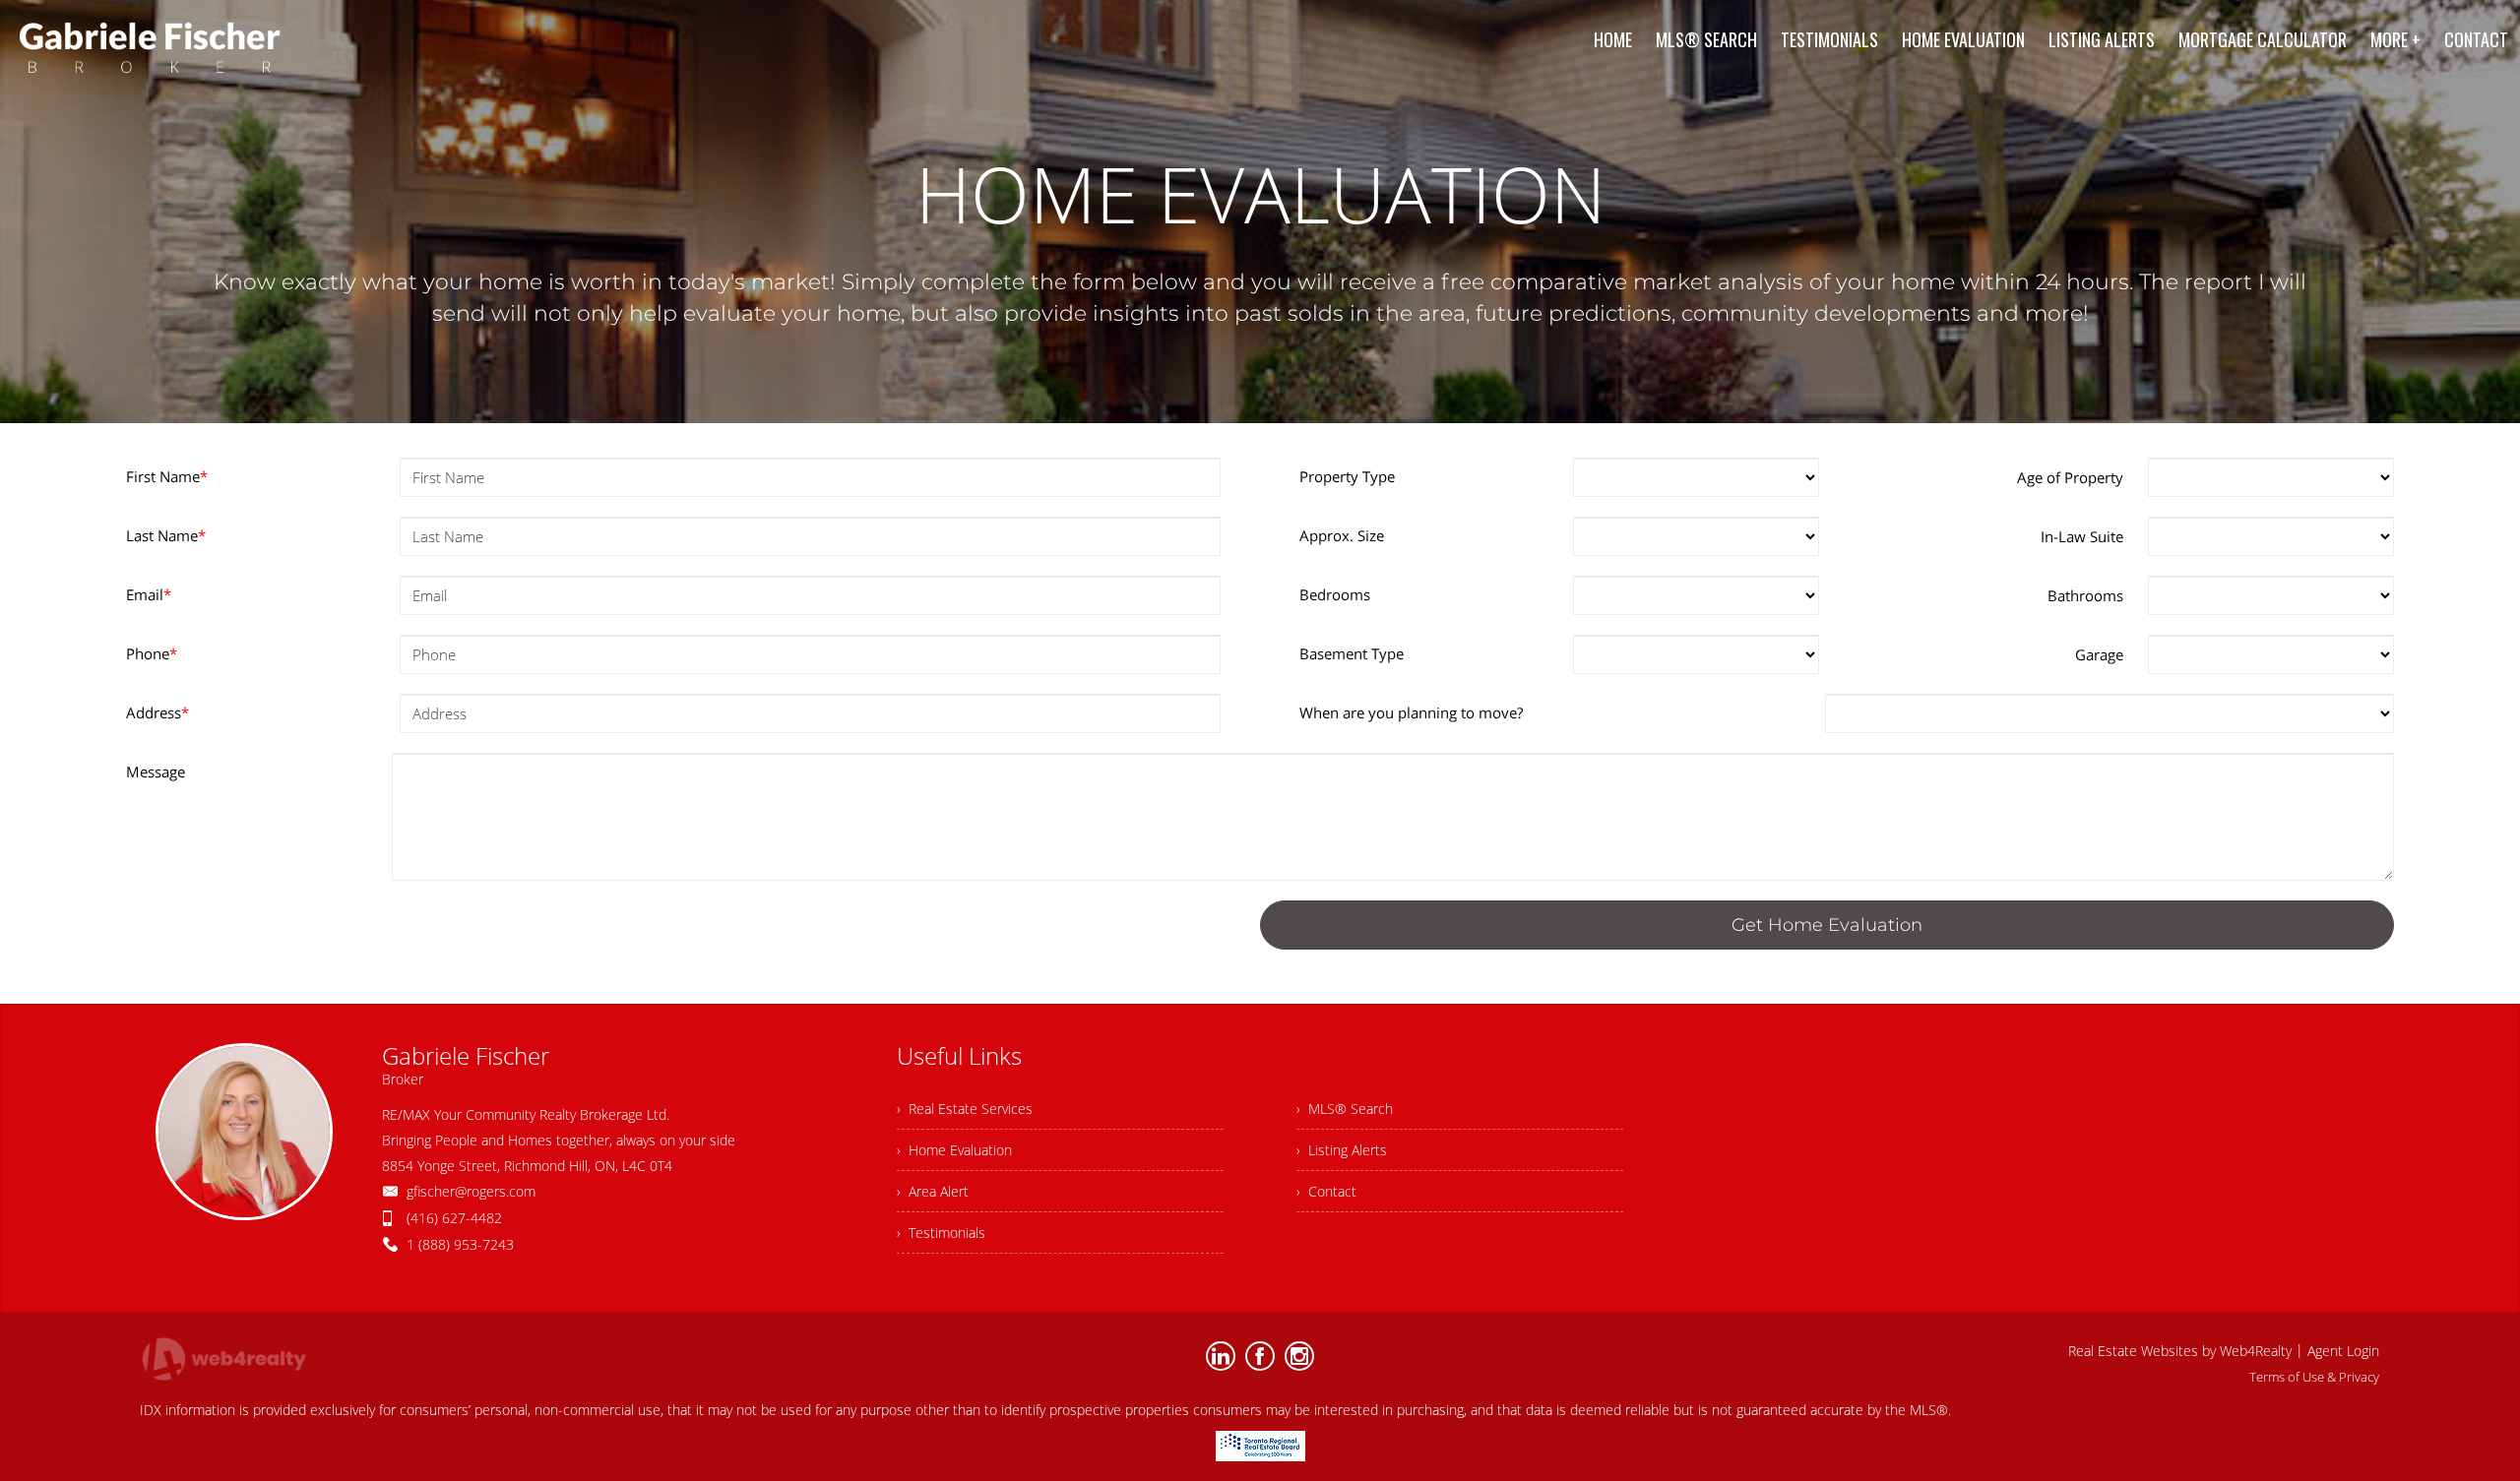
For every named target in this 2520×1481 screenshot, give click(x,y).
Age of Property (2070, 477)
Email (149, 594)
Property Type (1347, 476)
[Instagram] (1299, 1356)
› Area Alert (933, 1191)
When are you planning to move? (1411, 712)
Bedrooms (1335, 594)
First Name (167, 476)
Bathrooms (2085, 595)
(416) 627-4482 (454, 1218)
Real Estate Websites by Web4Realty (2180, 1351)
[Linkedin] (1221, 1356)
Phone (152, 653)
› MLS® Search (1345, 1109)
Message (156, 771)
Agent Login (2343, 1351)
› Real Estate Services (965, 1109)
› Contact (1326, 1191)
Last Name (166, 535)
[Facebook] (1260, 1356)
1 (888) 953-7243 (460, 1244)
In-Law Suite (2082, 536)
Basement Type (1352, 653)
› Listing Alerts (1342, 1150)
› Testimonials (941, 1233)
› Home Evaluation (954, 1150)
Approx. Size (1342, 535)
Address (157, 712)
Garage (2099, 654)
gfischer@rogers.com (471, 1191)
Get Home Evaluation (1827, 925)
